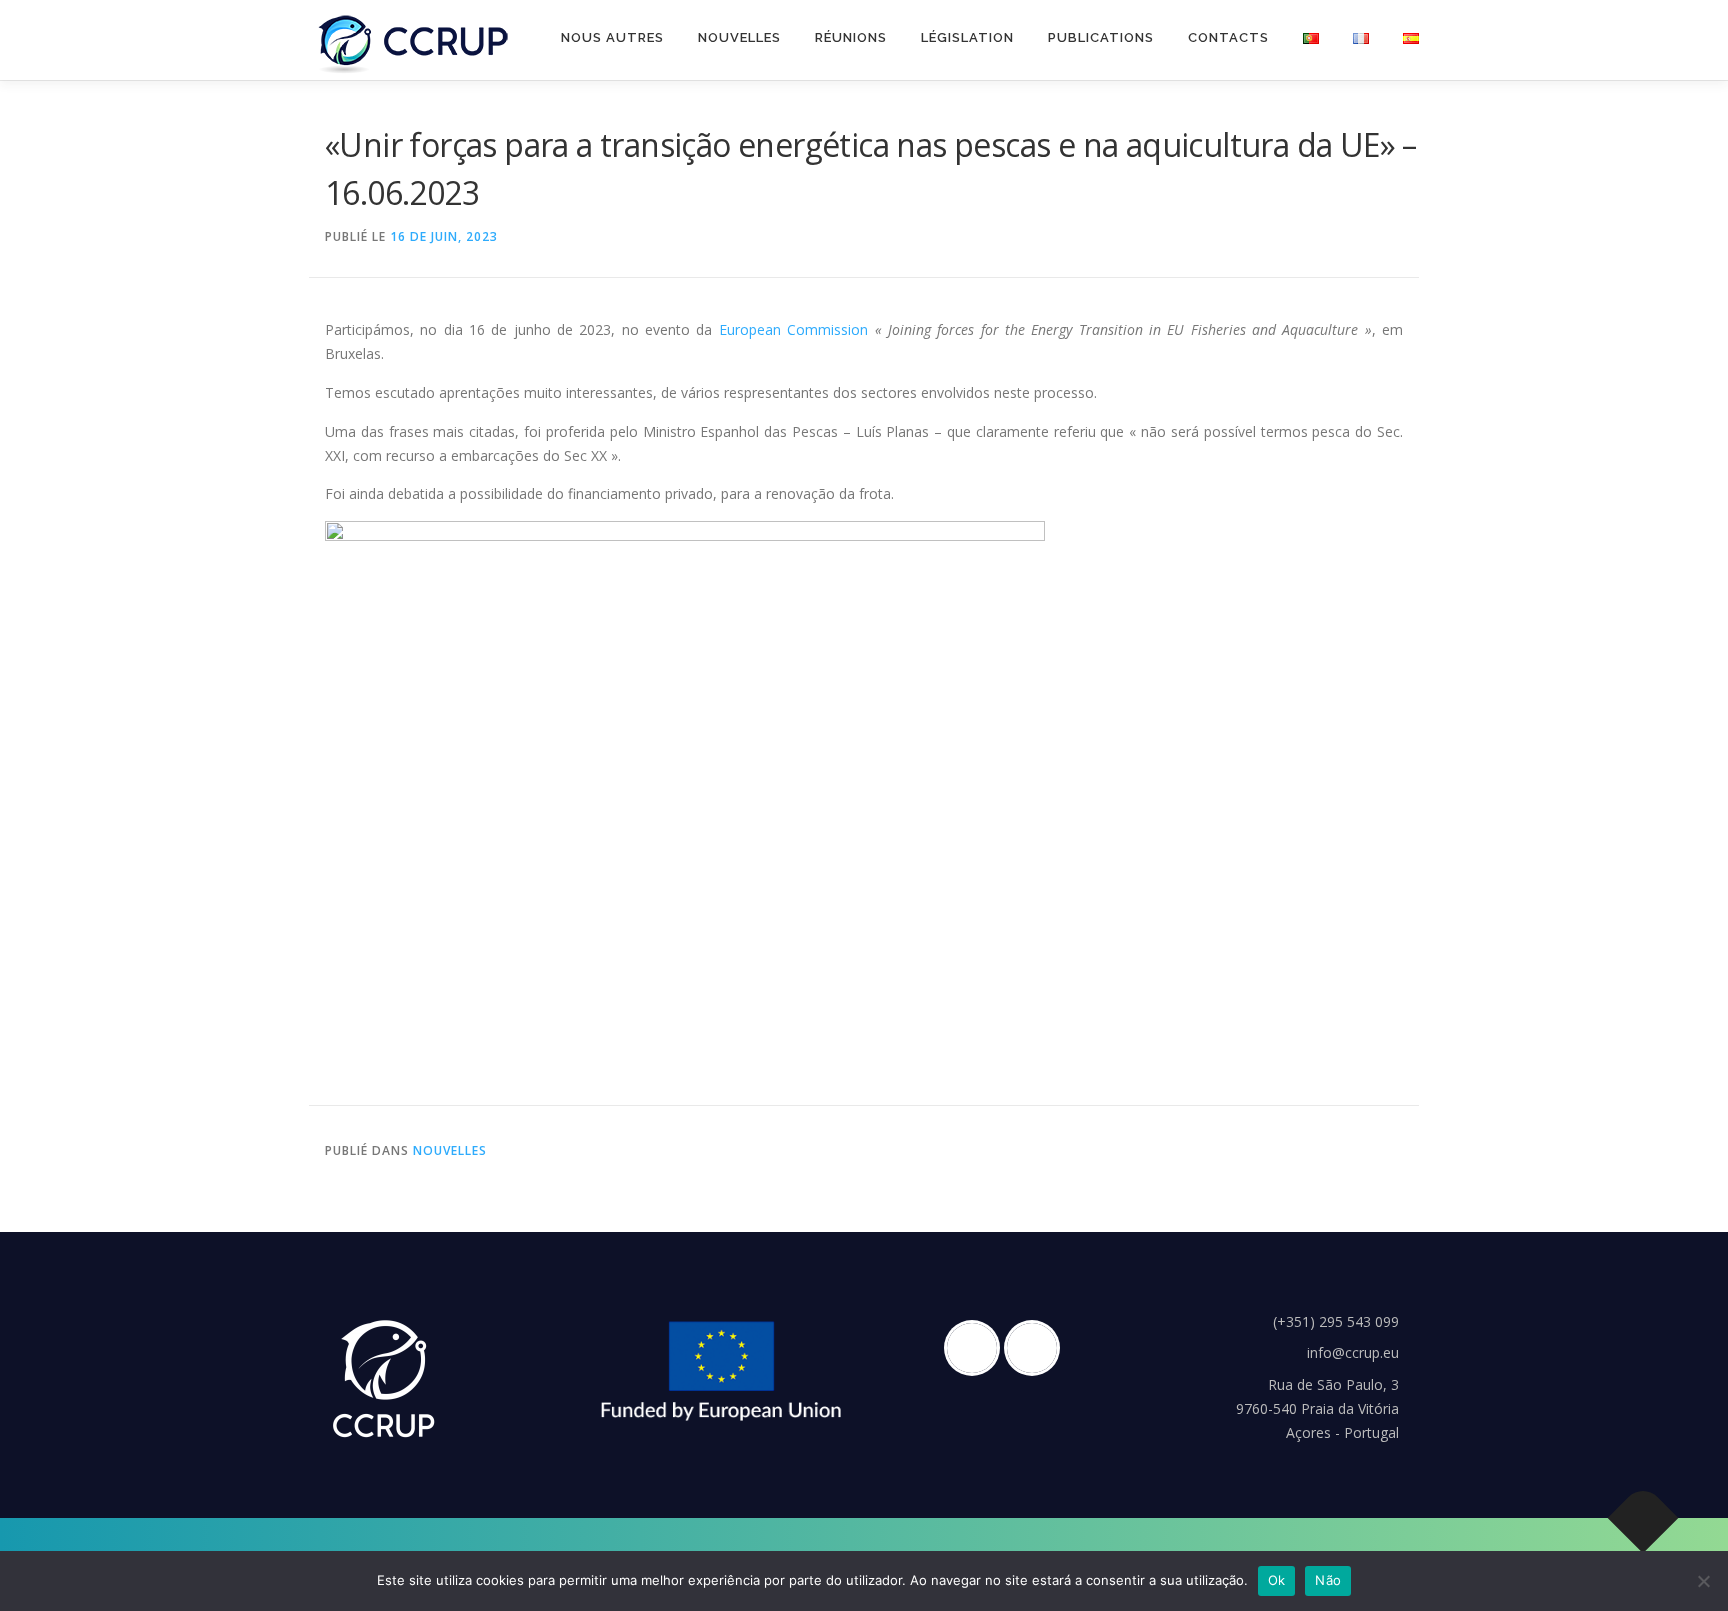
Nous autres (612, 37)
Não (1328, 1580)
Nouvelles (739, 37)
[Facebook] (977, 1348)
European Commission (793, 329)
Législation (967, 37)
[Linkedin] (1037, 1348)
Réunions (851, 37)
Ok (1277, 1580)
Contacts (1228, 37)
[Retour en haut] (1643, 1517)
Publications (1101, 37)
